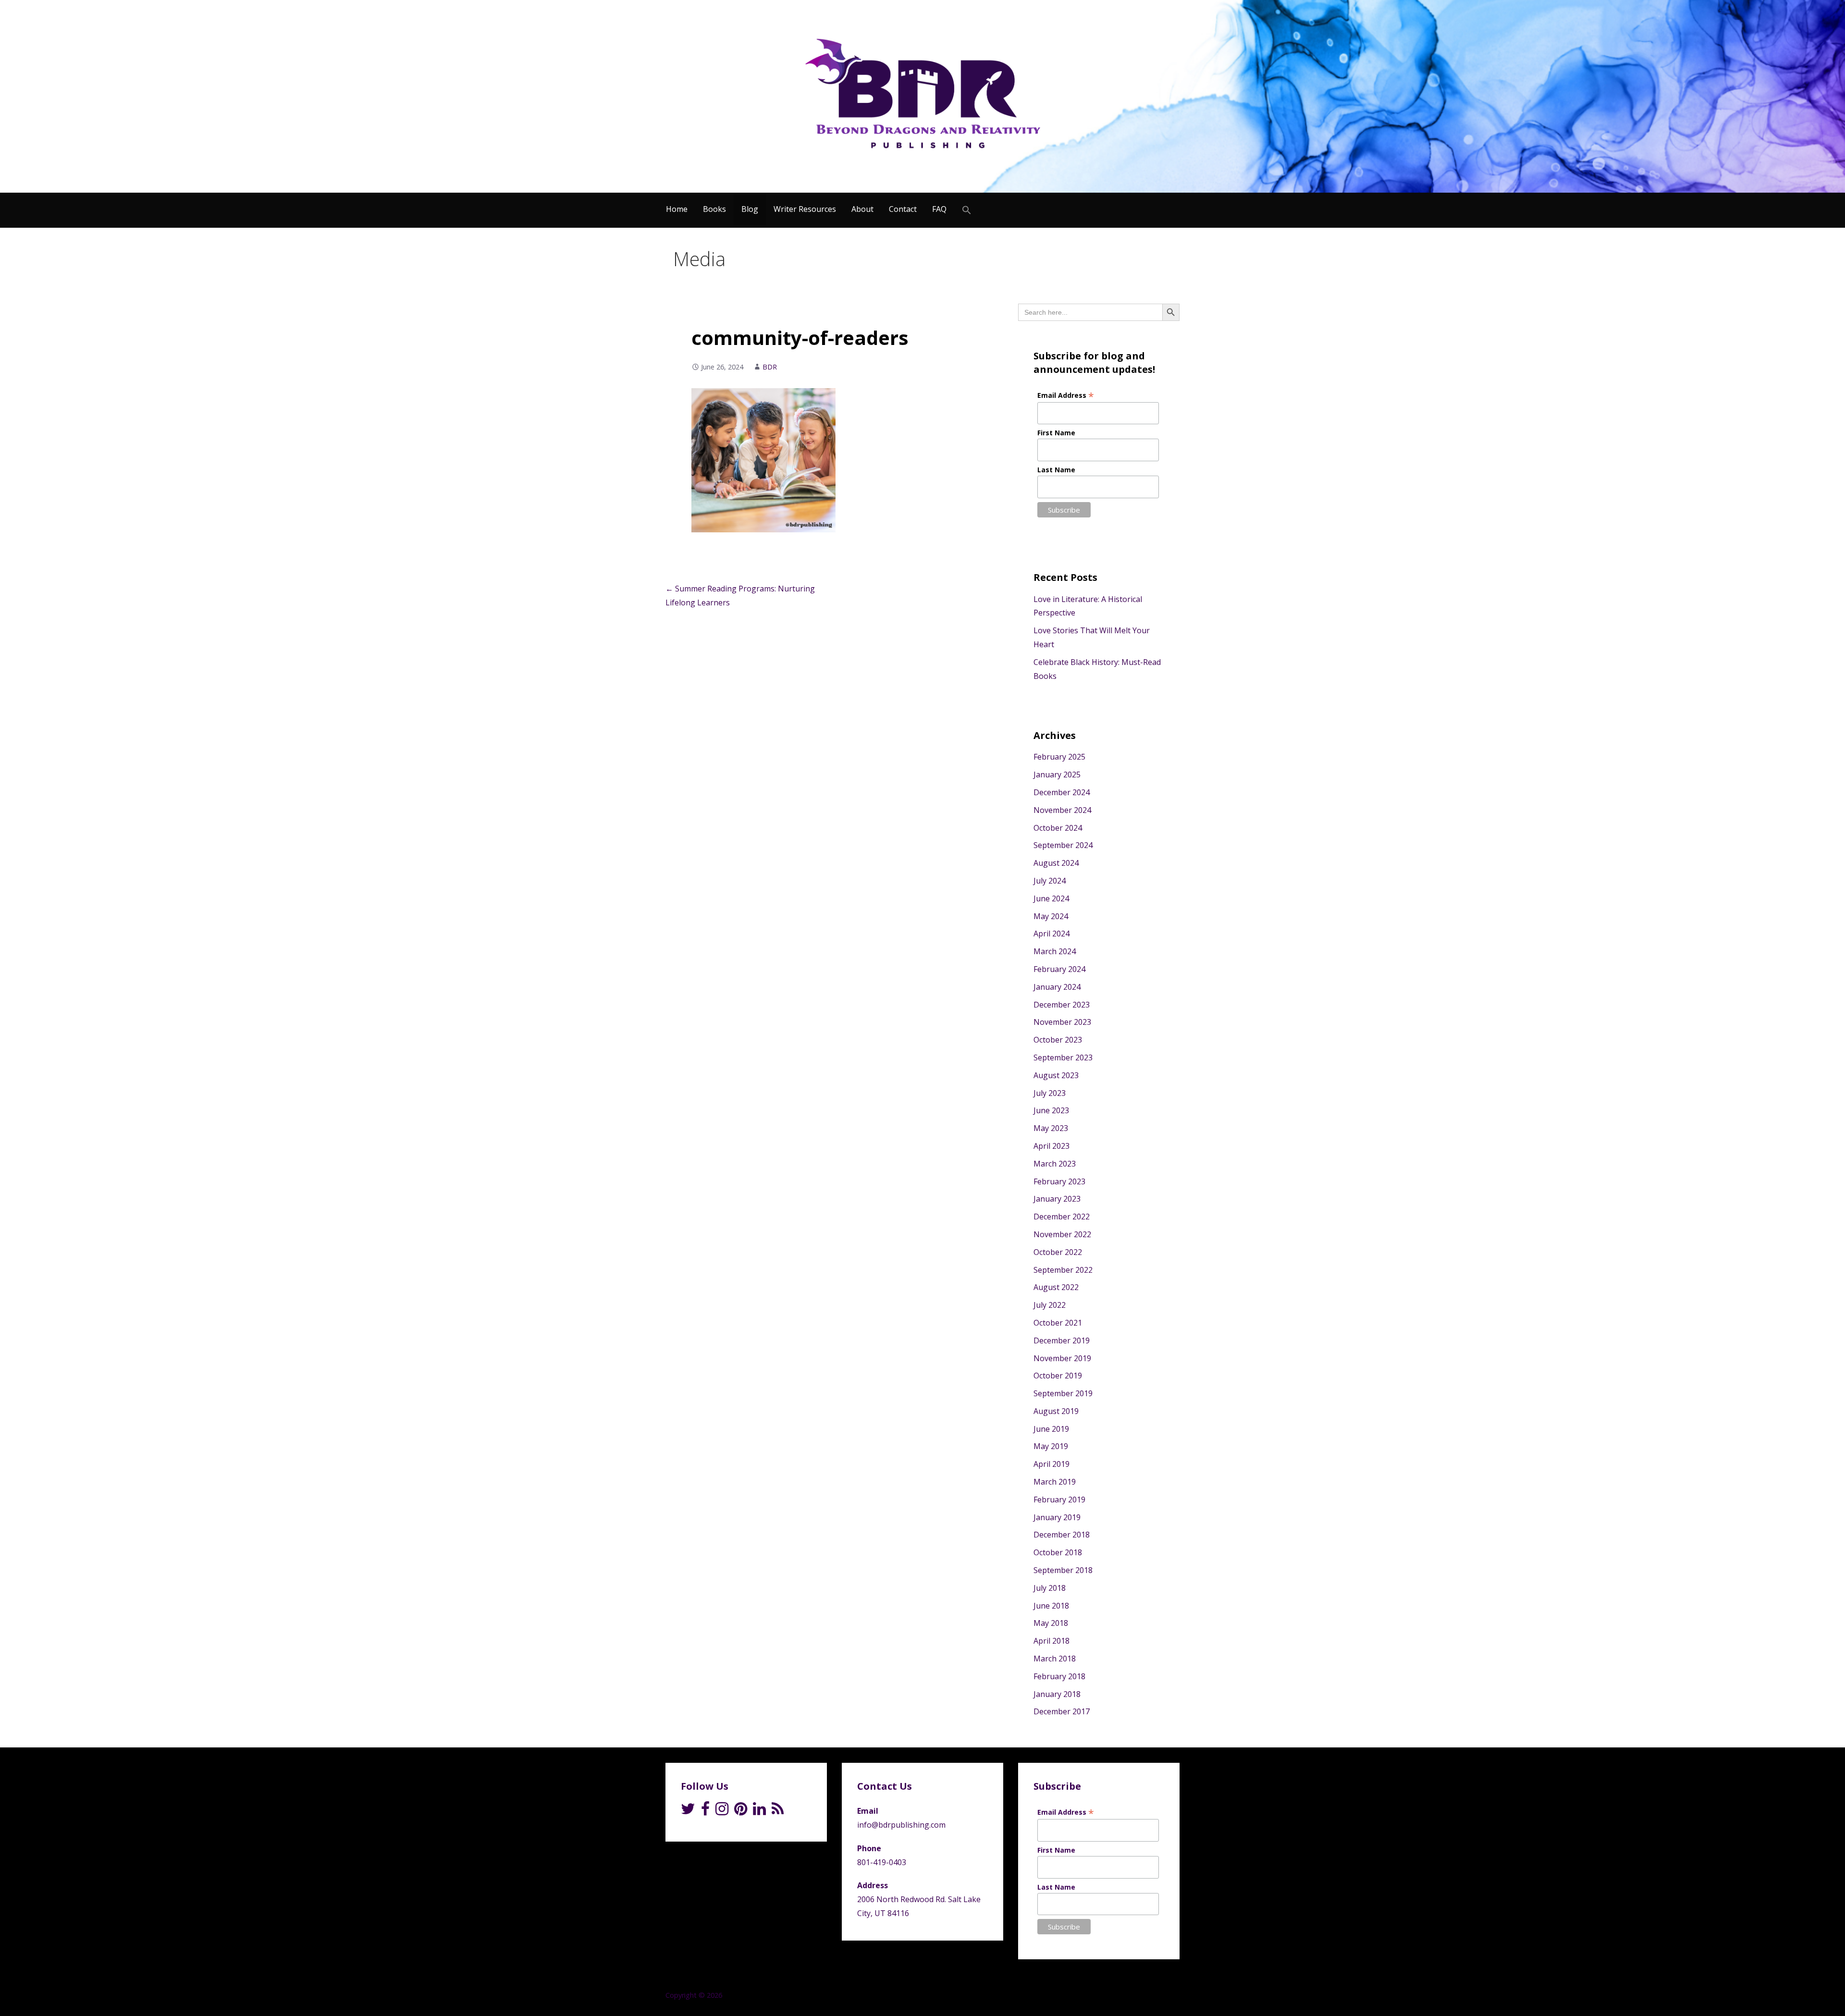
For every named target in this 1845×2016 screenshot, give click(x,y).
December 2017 (1062, 1711)
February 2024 (1059, 969)
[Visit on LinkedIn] (759, 1811)
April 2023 (1052, 1146)
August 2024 (1056, 863)
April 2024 (1052, 934)
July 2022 (1050, 1305)
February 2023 (1059, 1181)
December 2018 (1062, 1535)
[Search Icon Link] (967, 210)
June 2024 (1051, 898)
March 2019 (1055, 1482)
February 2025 (1059, 757)
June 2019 (1051, 1429)
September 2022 (1063, 1270)
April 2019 (1052, 1464)
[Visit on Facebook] (705, 1811)
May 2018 (1051, 1623)
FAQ (939, 209)
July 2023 (1050, 1093)
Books (714, 209)
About (862, 209)
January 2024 (1057, 987)
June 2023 (1051, 1110)
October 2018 (1058, 1552)
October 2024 (1058, 828)
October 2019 (1058, 1376)
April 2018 (1052, 1641)
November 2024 (1062, 810)
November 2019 (1062, 1358)
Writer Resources (805, 209)
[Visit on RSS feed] (778, 1811)
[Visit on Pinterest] (741, 1811)
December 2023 (1062, 1005)
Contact (903, 209)
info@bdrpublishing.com (901, 1825)
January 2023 (1057, 1199)
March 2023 (1055, 1164)
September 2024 (1063, 845)
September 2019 (1063, 1393)
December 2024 (1062, 792)
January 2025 (1057, 774)
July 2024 (1050, 881)
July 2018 (1050, 1588)
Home (677, 209)
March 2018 (1055, 1659)
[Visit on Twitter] (688, 1811)
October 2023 (1058, 1040)
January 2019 (1057, 1517)
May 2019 (1051, 1446)
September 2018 (1063, 1570)
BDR (770, 367)
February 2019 (1059, 1500)
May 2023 (1051, 1128)
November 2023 (1062, 1022)
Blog (750, 209)
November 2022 (1062, 1234)
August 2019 (1056, 1411)
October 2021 (1058, 1323)
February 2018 (1059, 1676)
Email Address (1066, 395)
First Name (1056, 433)
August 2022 (1056, 1287)
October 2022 (1058, 1252)
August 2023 (1056, 1075)
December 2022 (1062, 1217)
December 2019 (1062, 1340)
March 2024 (1055, 951)
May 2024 (1051, 916)
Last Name (1056, 470)
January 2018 (1057, 1694)
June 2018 (1051, 1606)
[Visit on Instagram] (722, 1811)
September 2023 (1063, 1057)
